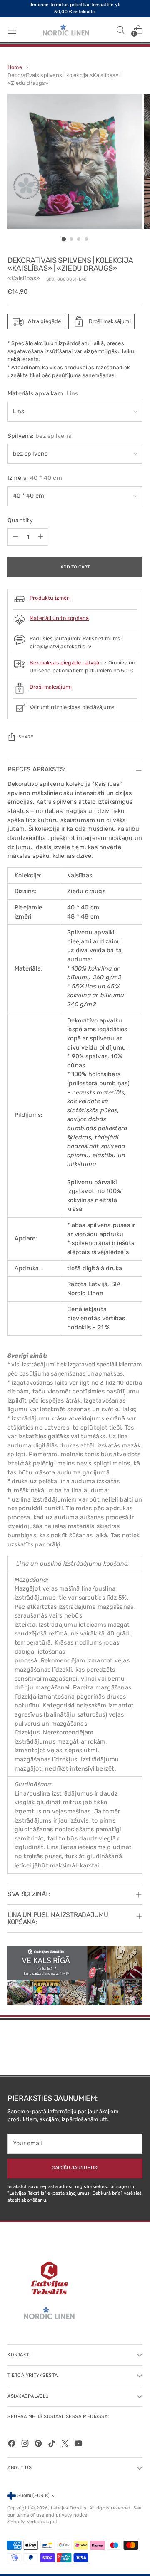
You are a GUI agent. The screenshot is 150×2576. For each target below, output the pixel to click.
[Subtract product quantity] (15, 537)
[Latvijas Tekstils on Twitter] (66, 2445)
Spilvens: (40, 436)
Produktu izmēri (50, 598)
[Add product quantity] (40, 537)
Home (15, 67)
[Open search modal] (120, 30)
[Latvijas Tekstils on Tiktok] (52, 2445)
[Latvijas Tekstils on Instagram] (26, 2445)
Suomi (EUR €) (34, 2496)
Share (26, 737)
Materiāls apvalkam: (43, 394)
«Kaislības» (24, 278)
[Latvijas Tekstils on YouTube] (79, 2445)
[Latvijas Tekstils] (66, 30)
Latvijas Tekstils (69, 2508)
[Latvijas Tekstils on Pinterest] (39, 2445)
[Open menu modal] (12, 30)
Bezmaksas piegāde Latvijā (65, 663)
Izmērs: (35, 478)
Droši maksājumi (51, 687)
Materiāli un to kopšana (59, 618)
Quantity (20, 520)
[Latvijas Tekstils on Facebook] (12, 2445)
